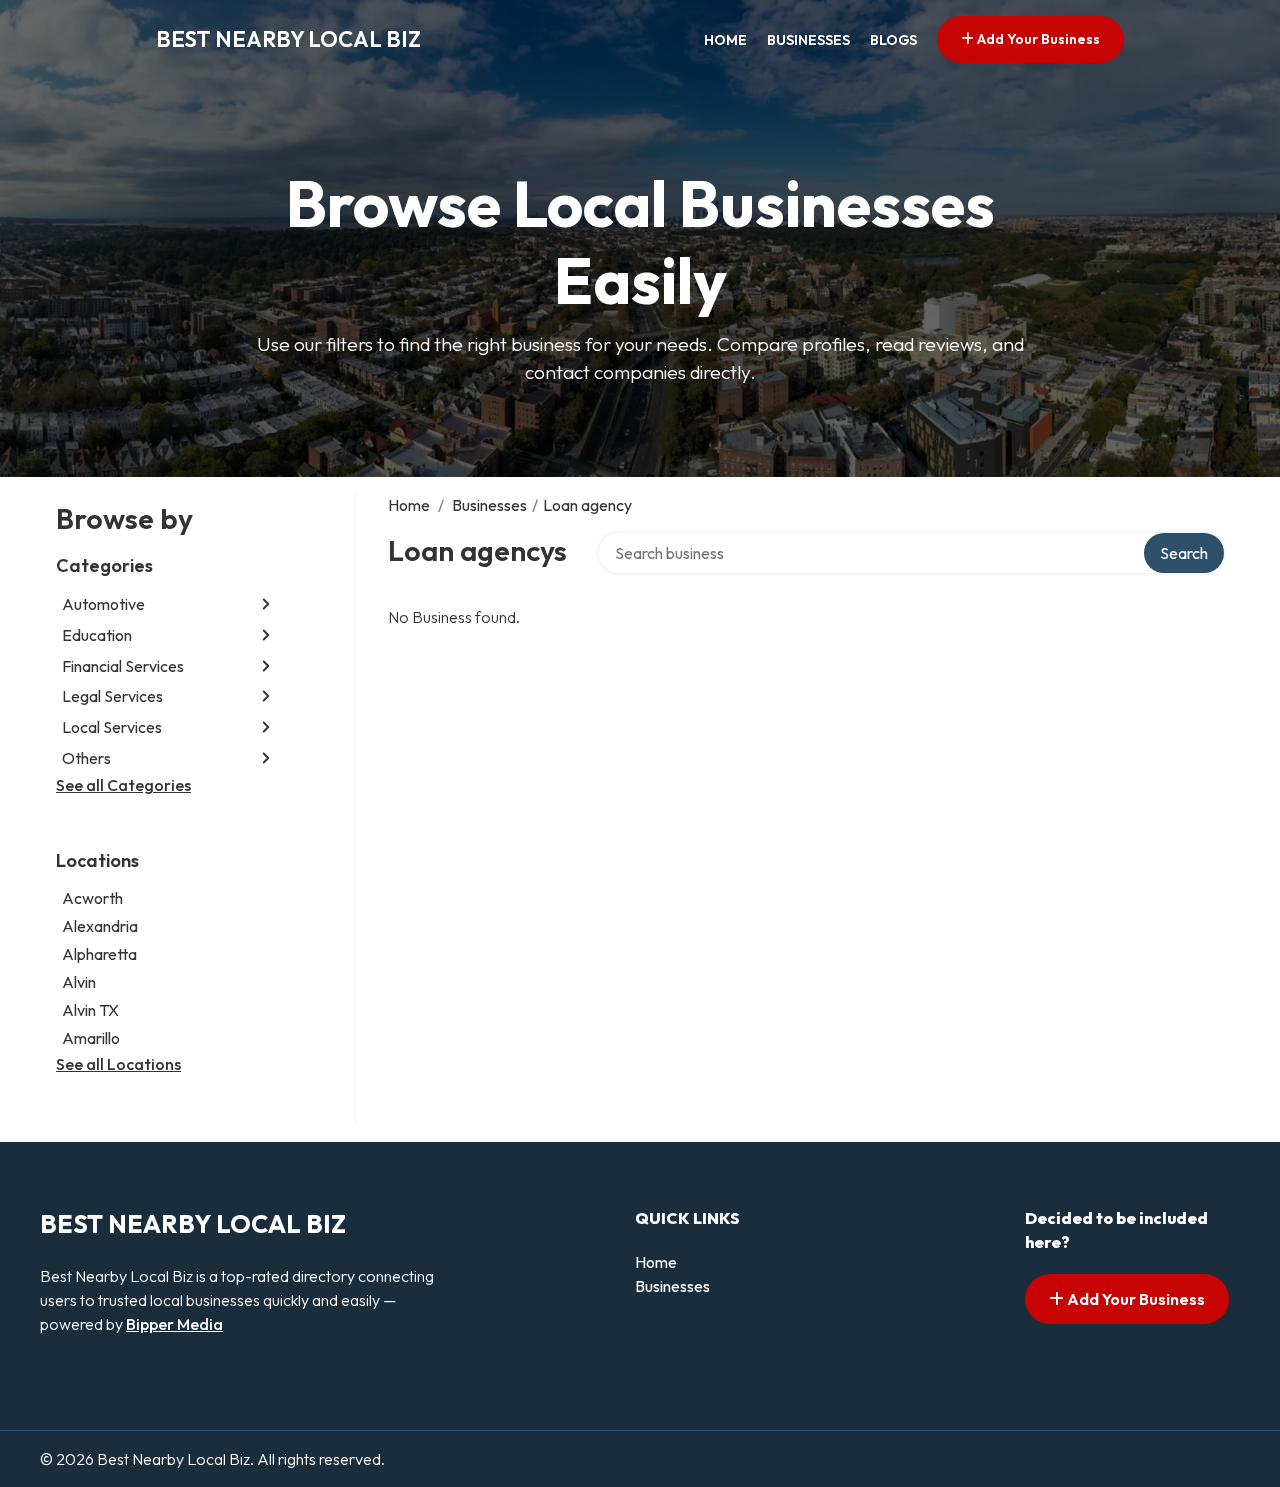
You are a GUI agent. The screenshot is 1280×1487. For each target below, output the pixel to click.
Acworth (92, 898)
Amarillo (91, 1038)
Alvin (79, 982)
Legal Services (112, 696)
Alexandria (100, 926)
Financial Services (123, 666)
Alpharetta (99, 954)
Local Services (112, 727)
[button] (266, 604)
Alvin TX (90, 1010)
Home (725, 40)
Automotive (103, 604)
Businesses (808, 40)
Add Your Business (1037, 39)
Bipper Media (174, 1324)
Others (86, 758)
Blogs (893, 40)
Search (1184, 553)
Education (97, 635)
